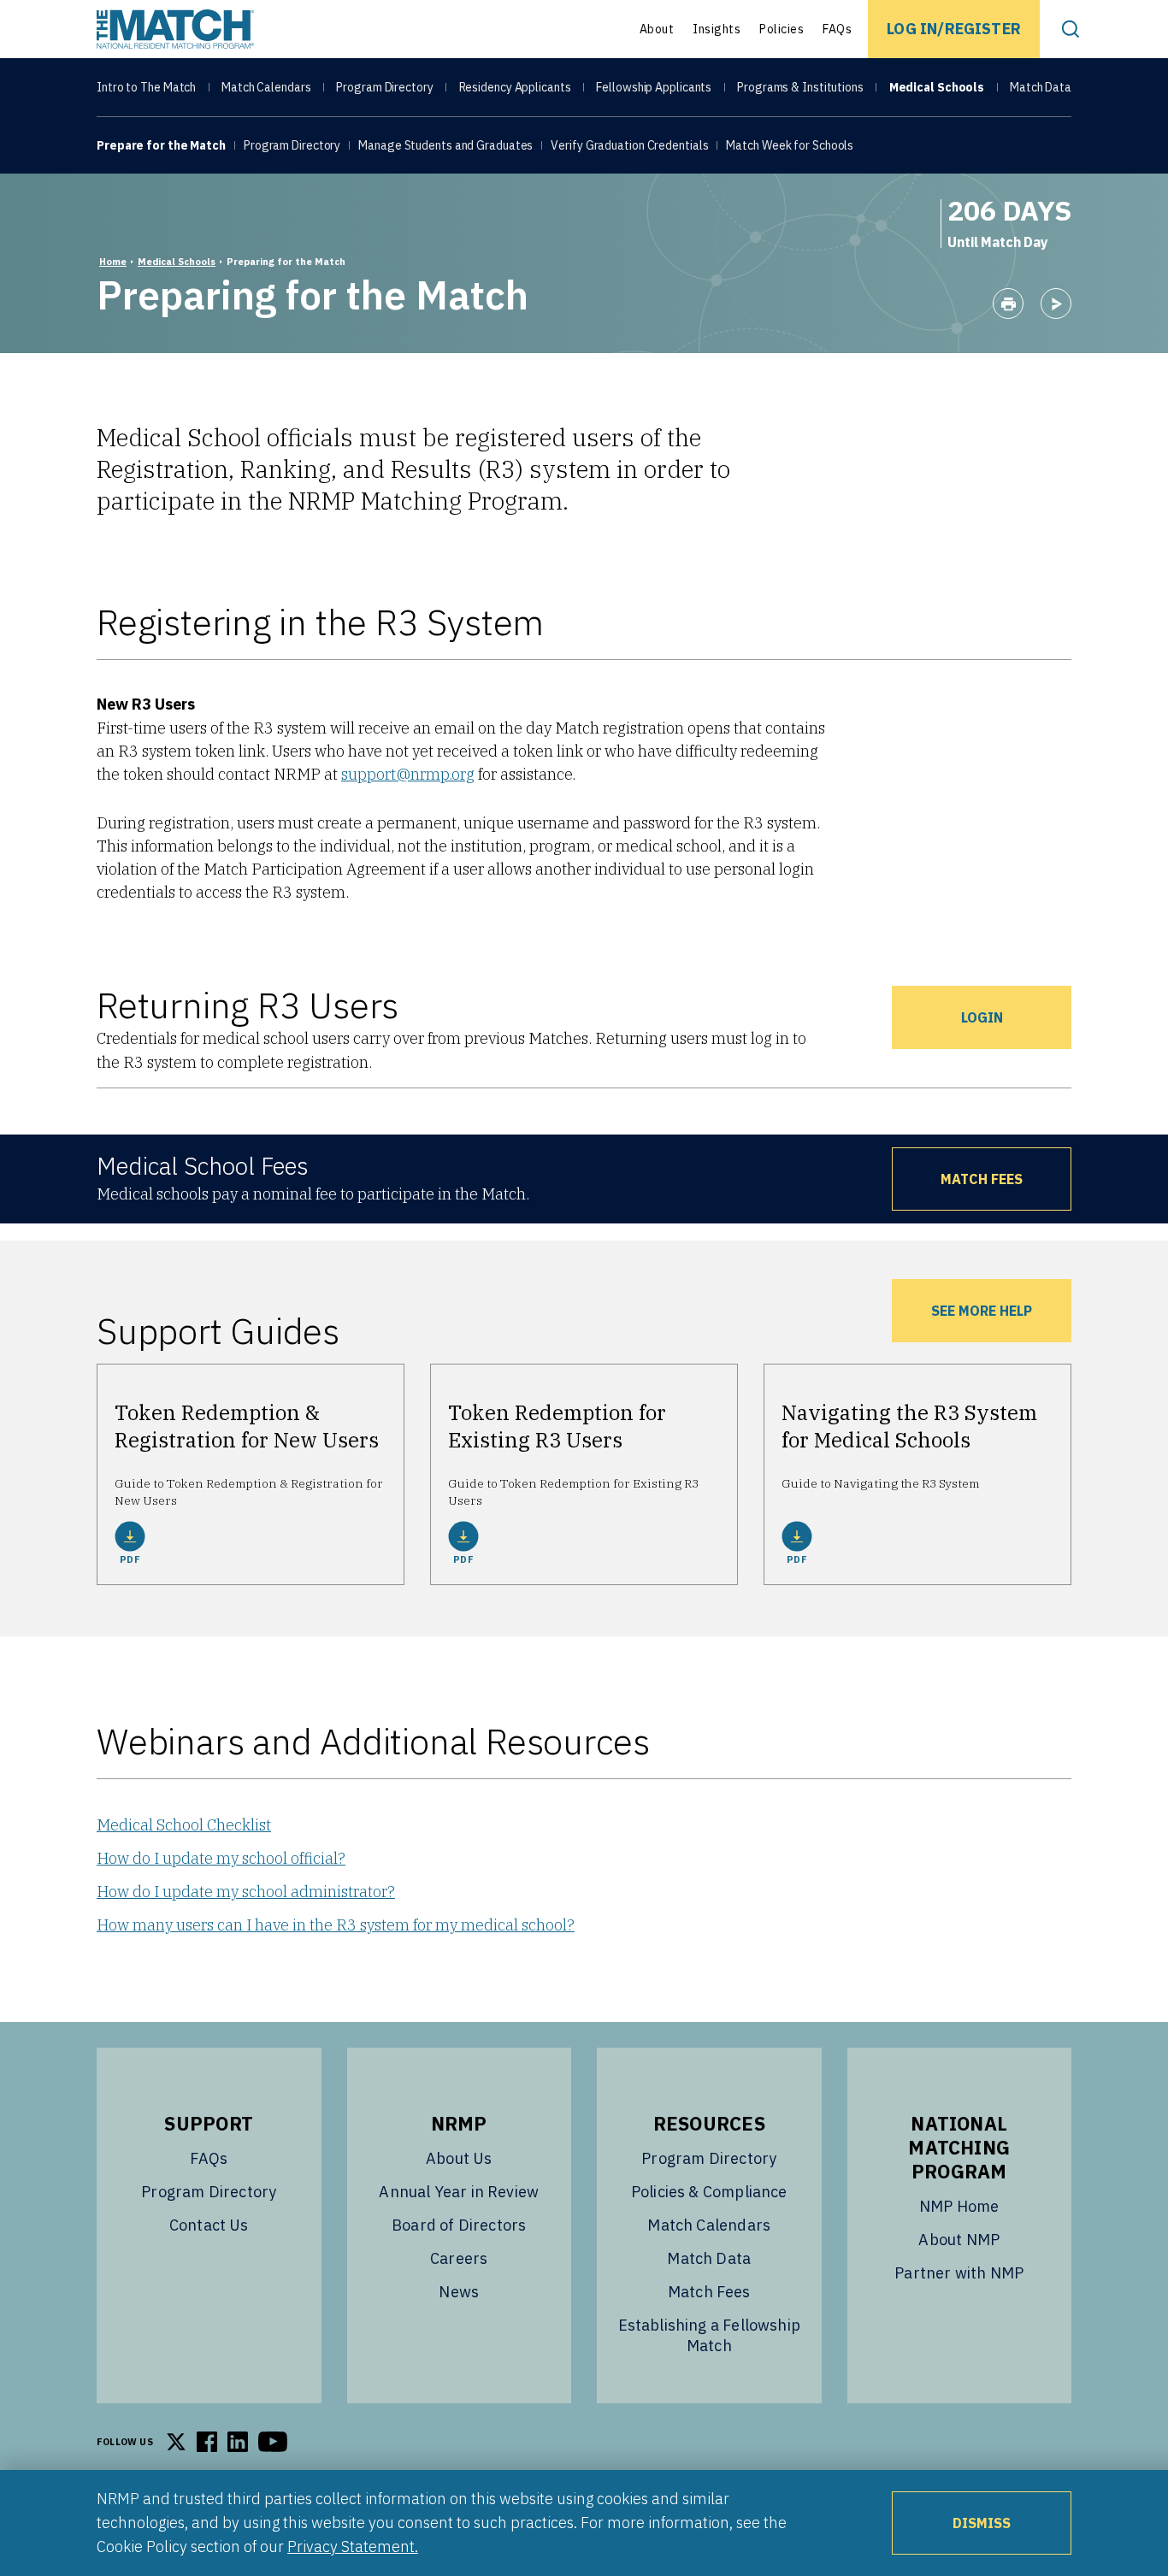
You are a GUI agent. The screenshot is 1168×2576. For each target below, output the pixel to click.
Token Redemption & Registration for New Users (247, 1426)
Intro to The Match (146, 87)
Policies (782, 29)
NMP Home (959, 2206)
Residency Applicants (515, 87)
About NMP (959, 2240)
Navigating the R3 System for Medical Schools (909, 1426)
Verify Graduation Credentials (629, 145)
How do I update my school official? (221, 1858)
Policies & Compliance (709, 2192)
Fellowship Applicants (654, 87)
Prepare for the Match (161, 145)
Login (982, 1017)
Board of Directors (459, 2225)
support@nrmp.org (408, 774)
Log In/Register (954, 29)
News (459, 2292)
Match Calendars (266, 87)
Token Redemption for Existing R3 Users (557, 1426)
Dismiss (982, 2523)
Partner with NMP (959, 2273)
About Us (459, 2158)
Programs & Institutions (800, 87)
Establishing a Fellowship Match (710, 2335)
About (657, 29)
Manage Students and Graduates (445, 145)
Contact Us (209, 2225)
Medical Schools (937, 87)
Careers (459, 2258)
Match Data (1041, 87)
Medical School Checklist (184, 1825)
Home (113, 262)
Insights (717, 29)
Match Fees (982, 1179)
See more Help (982, 1311)
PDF (130, 1559)
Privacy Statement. (353, 2547)
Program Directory (384, 87)
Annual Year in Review (459, 2192)
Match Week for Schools (790, 145)
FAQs (837, 29)
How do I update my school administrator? (246, 1892)
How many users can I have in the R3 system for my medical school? (336, 1925)
